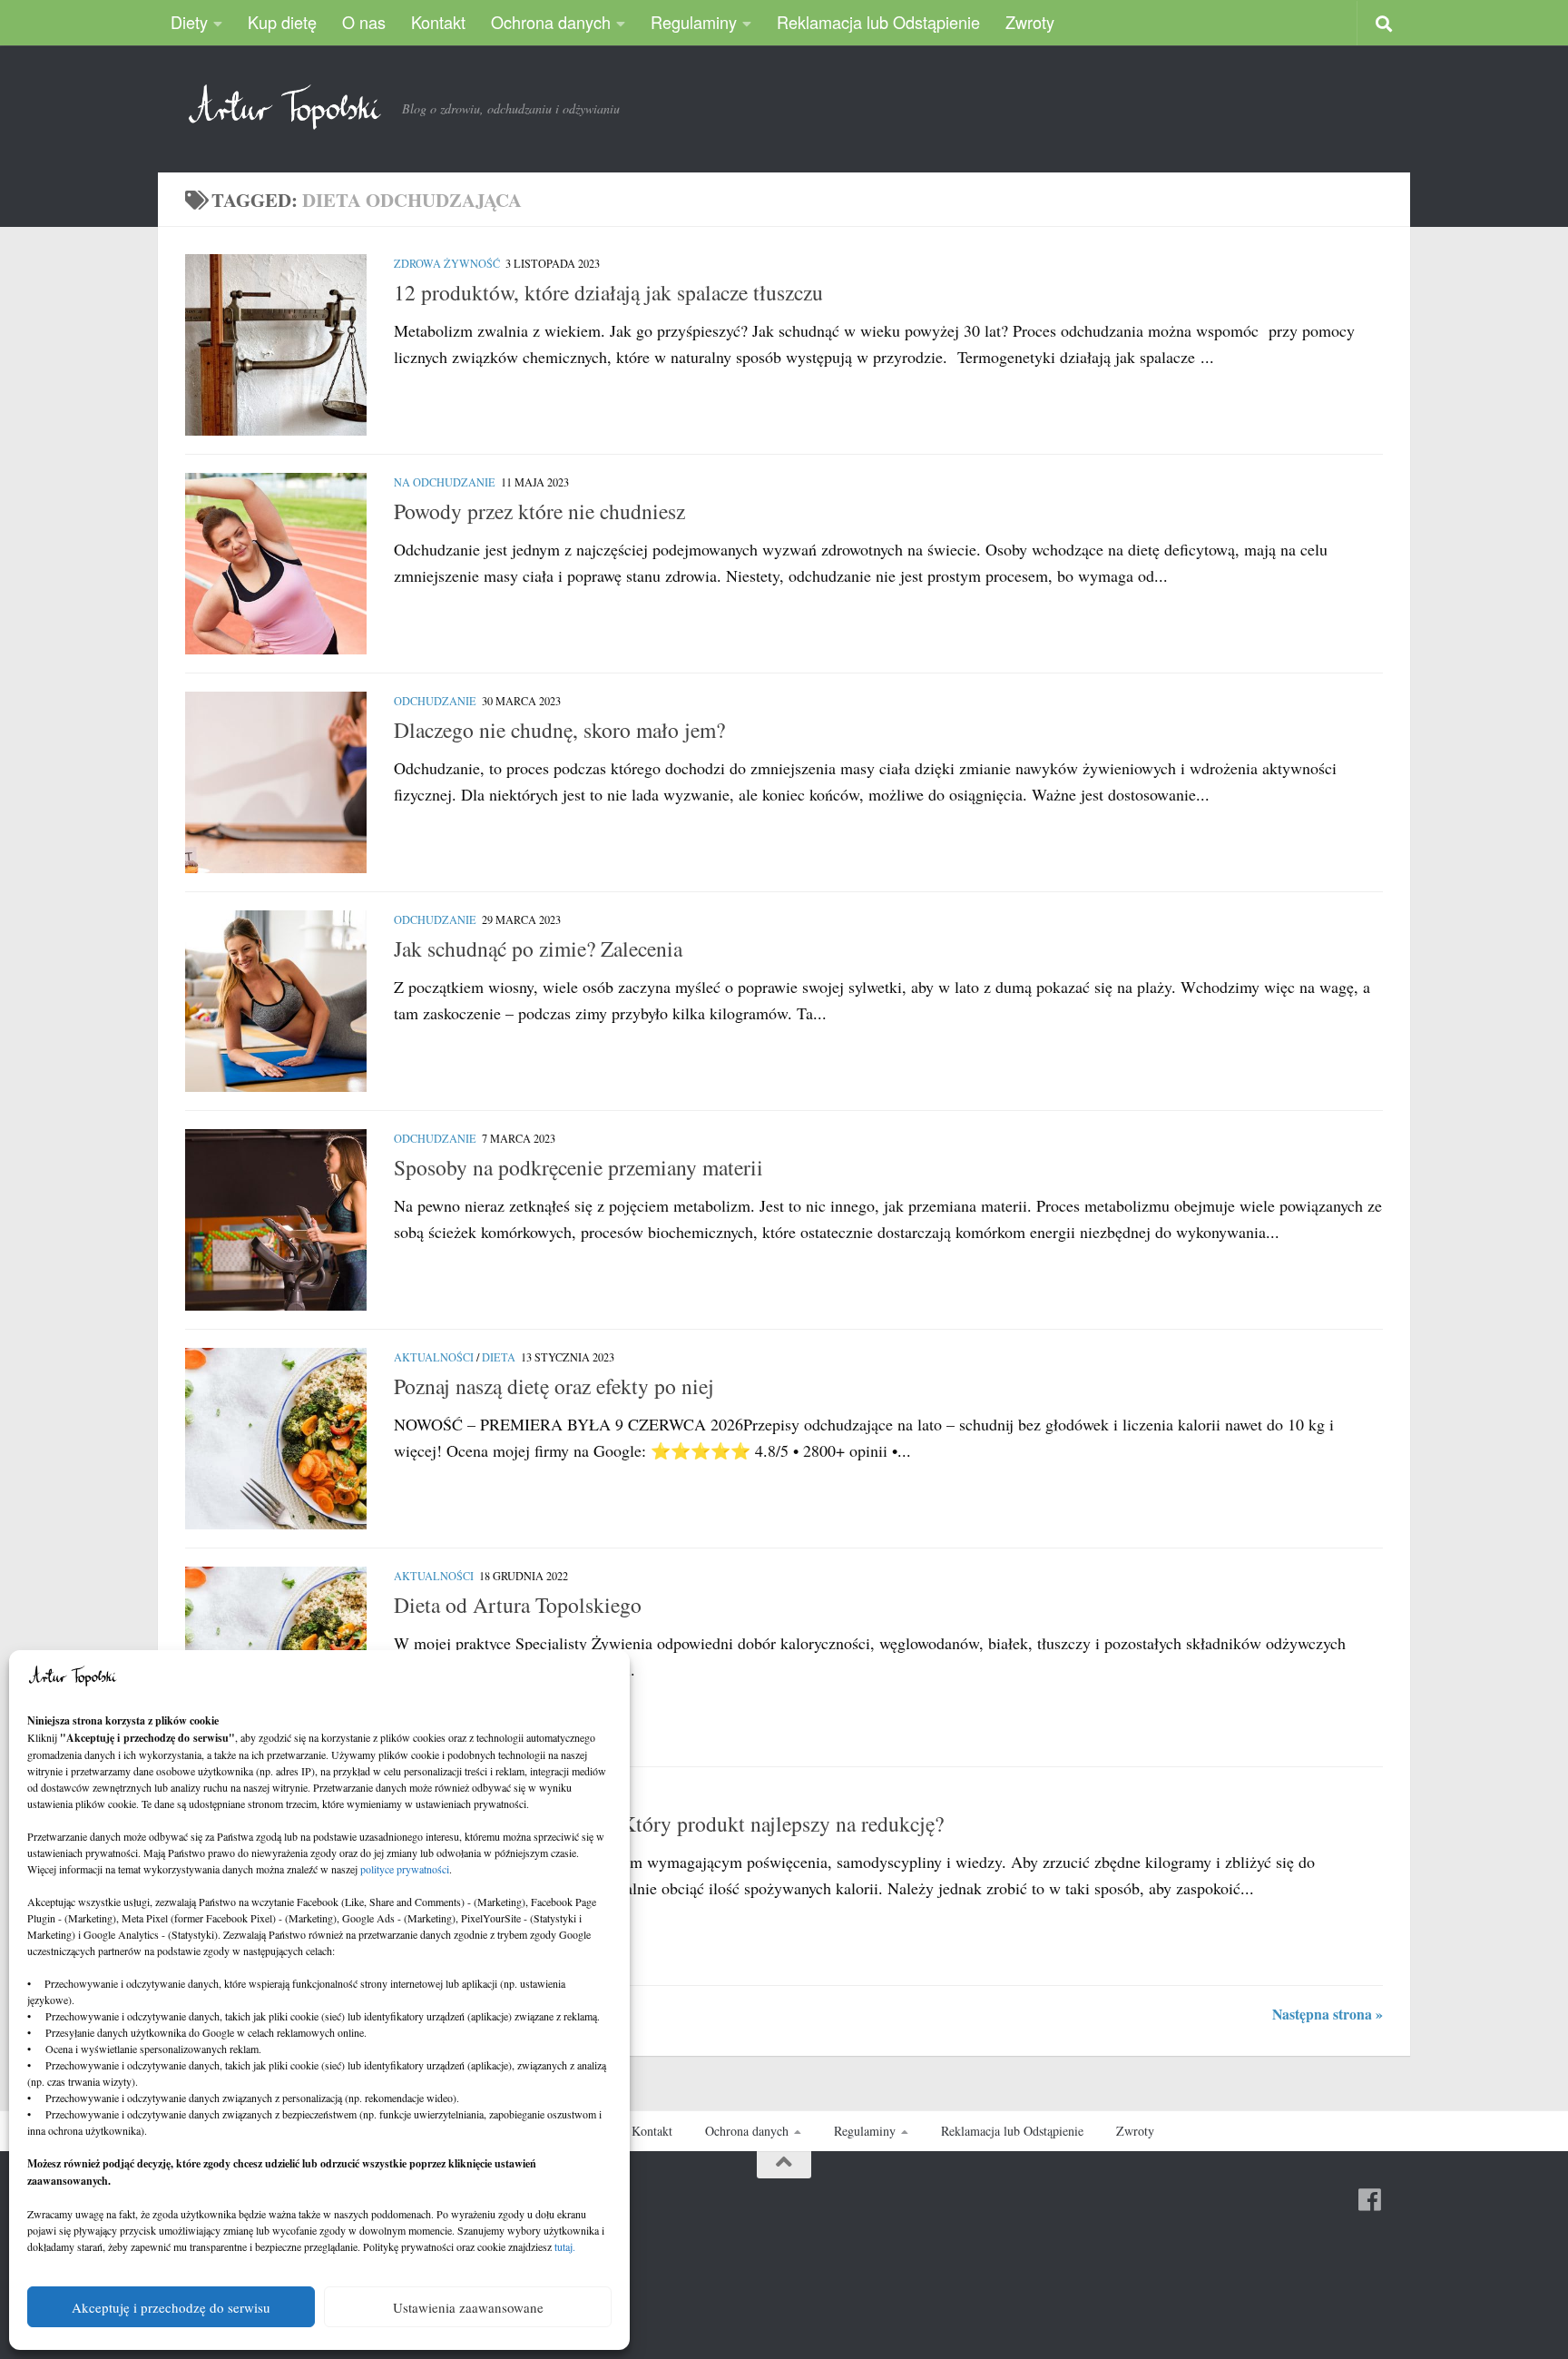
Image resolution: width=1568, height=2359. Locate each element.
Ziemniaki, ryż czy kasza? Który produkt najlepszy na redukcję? (669, 1823)
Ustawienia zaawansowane (468, 2307)
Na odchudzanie (445, 482)
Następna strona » (1328, 2014)
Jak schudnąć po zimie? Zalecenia (538, 949)
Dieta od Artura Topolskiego (518, 1605)
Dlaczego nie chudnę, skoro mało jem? (559, 730)
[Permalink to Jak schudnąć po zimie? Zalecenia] (276, 1001)
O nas (364, 22)
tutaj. (565, 2246)
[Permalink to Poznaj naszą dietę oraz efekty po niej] (276, 1439)
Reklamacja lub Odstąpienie (878, 22)
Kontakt (438, 22)
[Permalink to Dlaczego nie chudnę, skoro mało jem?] (276, 782)
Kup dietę (282, 22)
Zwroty (1030, 22)
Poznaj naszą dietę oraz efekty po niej (554, 1386)
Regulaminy (694, 22)
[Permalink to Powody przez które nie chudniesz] (276, 564)
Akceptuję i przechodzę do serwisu (171, 2307)
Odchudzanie (435, 701)
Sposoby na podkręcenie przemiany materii (578, 1167)
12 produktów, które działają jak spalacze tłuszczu (608, 292)
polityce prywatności (405, 1869)
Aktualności (434, 1357)
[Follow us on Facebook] (1370, 2200)
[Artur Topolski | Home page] (284, 107)
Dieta (499, 1357)
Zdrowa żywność (447, 263)
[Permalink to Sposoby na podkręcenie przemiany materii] (276, 1220)
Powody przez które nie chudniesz (539, 511)
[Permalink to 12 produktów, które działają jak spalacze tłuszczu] (276, 345)
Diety (189, 22)
